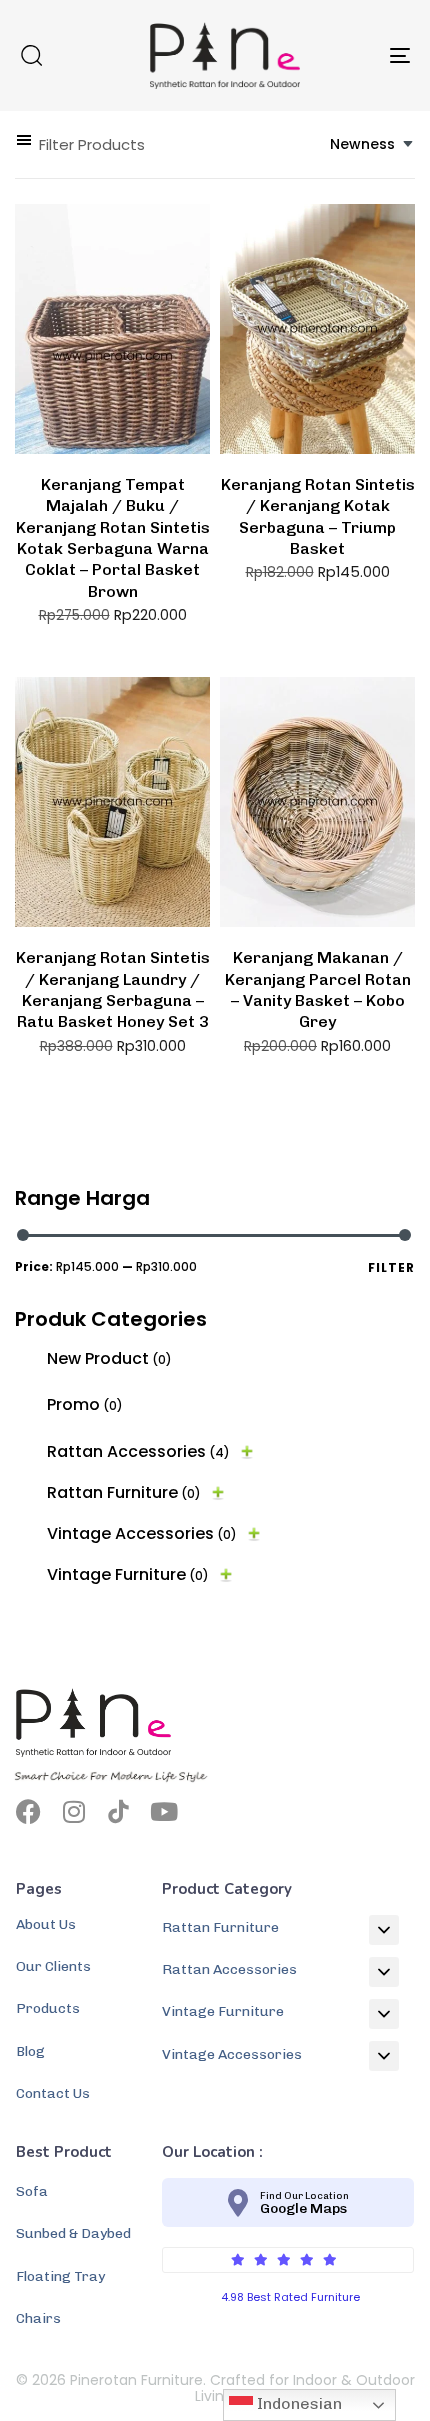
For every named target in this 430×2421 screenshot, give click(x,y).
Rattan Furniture (124, 1492)
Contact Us (53, 2093)
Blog (30, 2051)
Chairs (38, 2318)
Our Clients (53, 1966)
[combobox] (372, 144)
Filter (391, 1267)
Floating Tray (60, 2276)
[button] (31, 55)
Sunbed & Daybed (73, 2233)
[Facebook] (28, 1811)
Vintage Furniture (128, 1574)
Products (48, 2008)
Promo (85, 1404)
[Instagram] (73, 1811)
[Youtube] (163, 1811)
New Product (109, 1358)
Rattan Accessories (138, 1451)
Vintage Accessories (142, 1533)
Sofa (32, 2191)
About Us (46, 1924)
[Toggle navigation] (345, 55)
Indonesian (297, 2403)
